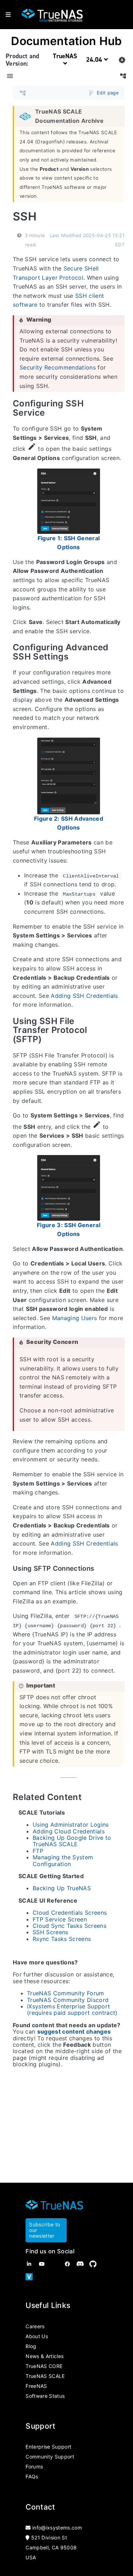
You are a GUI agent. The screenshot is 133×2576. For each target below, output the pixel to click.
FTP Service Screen (60, 1919)
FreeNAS (36, 2386)
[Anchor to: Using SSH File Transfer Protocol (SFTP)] (119, 1030)
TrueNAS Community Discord (68, 2000)
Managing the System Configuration (63, 1860)
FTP (38, 1851)
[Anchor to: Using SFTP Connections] (101, 1569)
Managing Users (75, 1318)
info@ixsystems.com (57, 2528)
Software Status (45, 2396)
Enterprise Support (48, 2447)
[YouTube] (42, 2264)
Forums (34, 2466)
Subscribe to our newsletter (45, 2230)
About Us (37, 2336)
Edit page (108, 93)
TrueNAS (65, 56)
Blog (31, 2346)
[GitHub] (93, 2264)
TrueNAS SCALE (45, 2376)
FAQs (32, 2476)
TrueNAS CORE (44, 2366)
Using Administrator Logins (71, 1825)
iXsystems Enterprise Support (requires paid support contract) (72, 2009)
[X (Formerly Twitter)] (55, 2264)
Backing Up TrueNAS (62, 1888)
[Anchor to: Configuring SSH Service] (119, 408)
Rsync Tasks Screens (62, 1939)
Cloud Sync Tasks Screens (70, 1926)
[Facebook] (67, 2264)
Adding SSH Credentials (84, 996)
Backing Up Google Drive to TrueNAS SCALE (72, 1841)
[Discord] (80, 2264)
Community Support (50, 2457)
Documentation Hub (66, 41)
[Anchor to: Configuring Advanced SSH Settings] (119, 652)
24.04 (95, 60)
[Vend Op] (29, 2277)
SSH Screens (51, 1932)
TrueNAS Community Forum (66, 1993)
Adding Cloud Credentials (69, 1831)
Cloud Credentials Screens (70, 1913)
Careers (35, 2326)
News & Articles (45, 2356)
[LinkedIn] (29, 2264)
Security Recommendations (58, 368)
